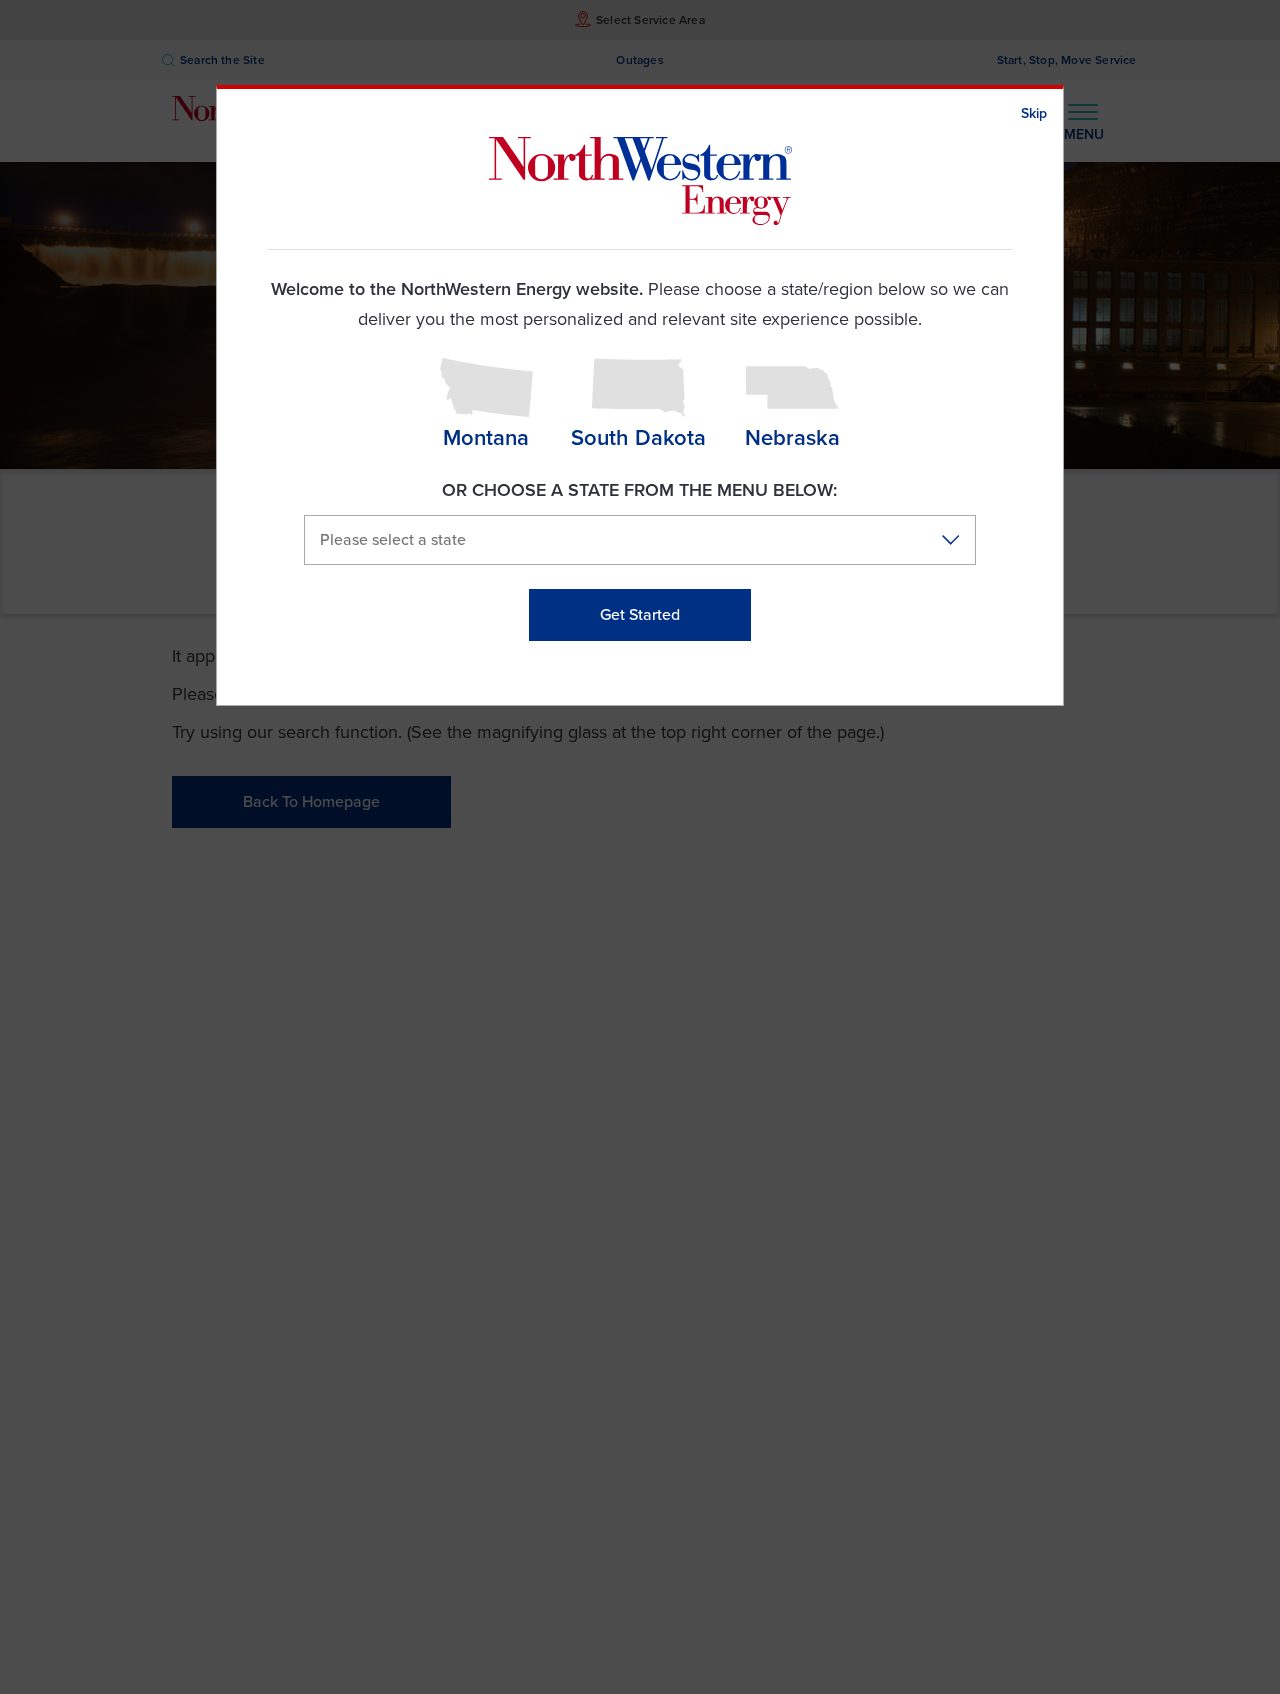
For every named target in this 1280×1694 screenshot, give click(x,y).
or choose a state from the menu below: (639, 490)
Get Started (640, 615)
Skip (1034, 113)
